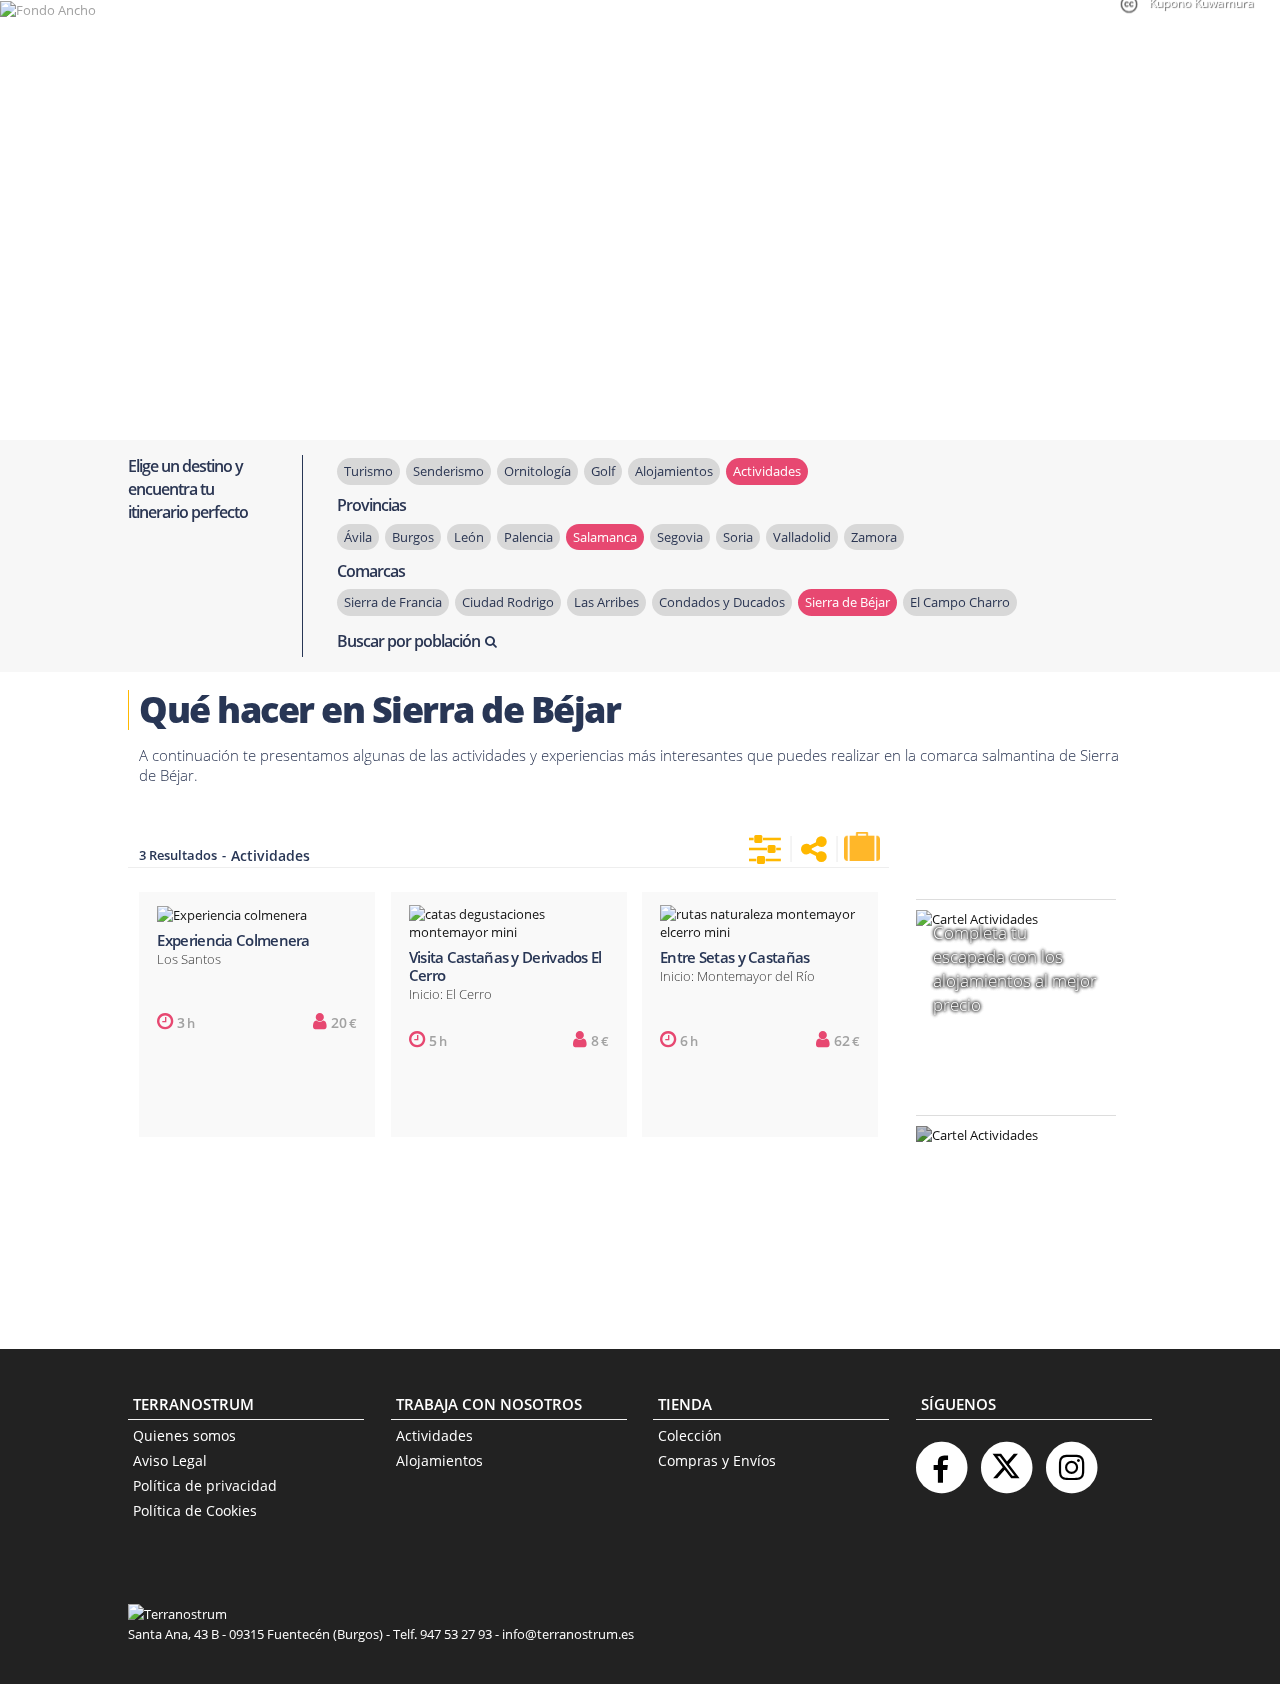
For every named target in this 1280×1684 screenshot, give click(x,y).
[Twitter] (1006, 1459)
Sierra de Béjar (847, 602)
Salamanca (605, 537)
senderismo (448, 471)
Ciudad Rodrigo (508, 602)
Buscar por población (408, 641)
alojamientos (674, 471)
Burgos (413, 537)
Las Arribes (606, 602)
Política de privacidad (205, 1485)
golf (603, 471)
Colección (690, 1435)
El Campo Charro (960, 602)
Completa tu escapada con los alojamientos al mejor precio (1015, 969)
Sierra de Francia (393, 602)
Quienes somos (184, 1435)
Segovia (680, 537)
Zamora (874, 537)
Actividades (434, 1435)
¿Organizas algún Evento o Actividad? (1006, 1160)
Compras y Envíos (717, 1460)
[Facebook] (941, 1459)
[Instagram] (1071, 1459)
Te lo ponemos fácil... (1004, 1262)
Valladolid (802, 537)
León (469, 537)
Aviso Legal (170, 1460)
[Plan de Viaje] (864, 847)
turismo (368, 471)
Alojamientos (439, 1460)
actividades (767, 471)
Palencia (528, 537)
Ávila (358, 537)
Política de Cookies (195, 1510)
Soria (738, 537)
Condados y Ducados (722, 602)
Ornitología (537, 471)
